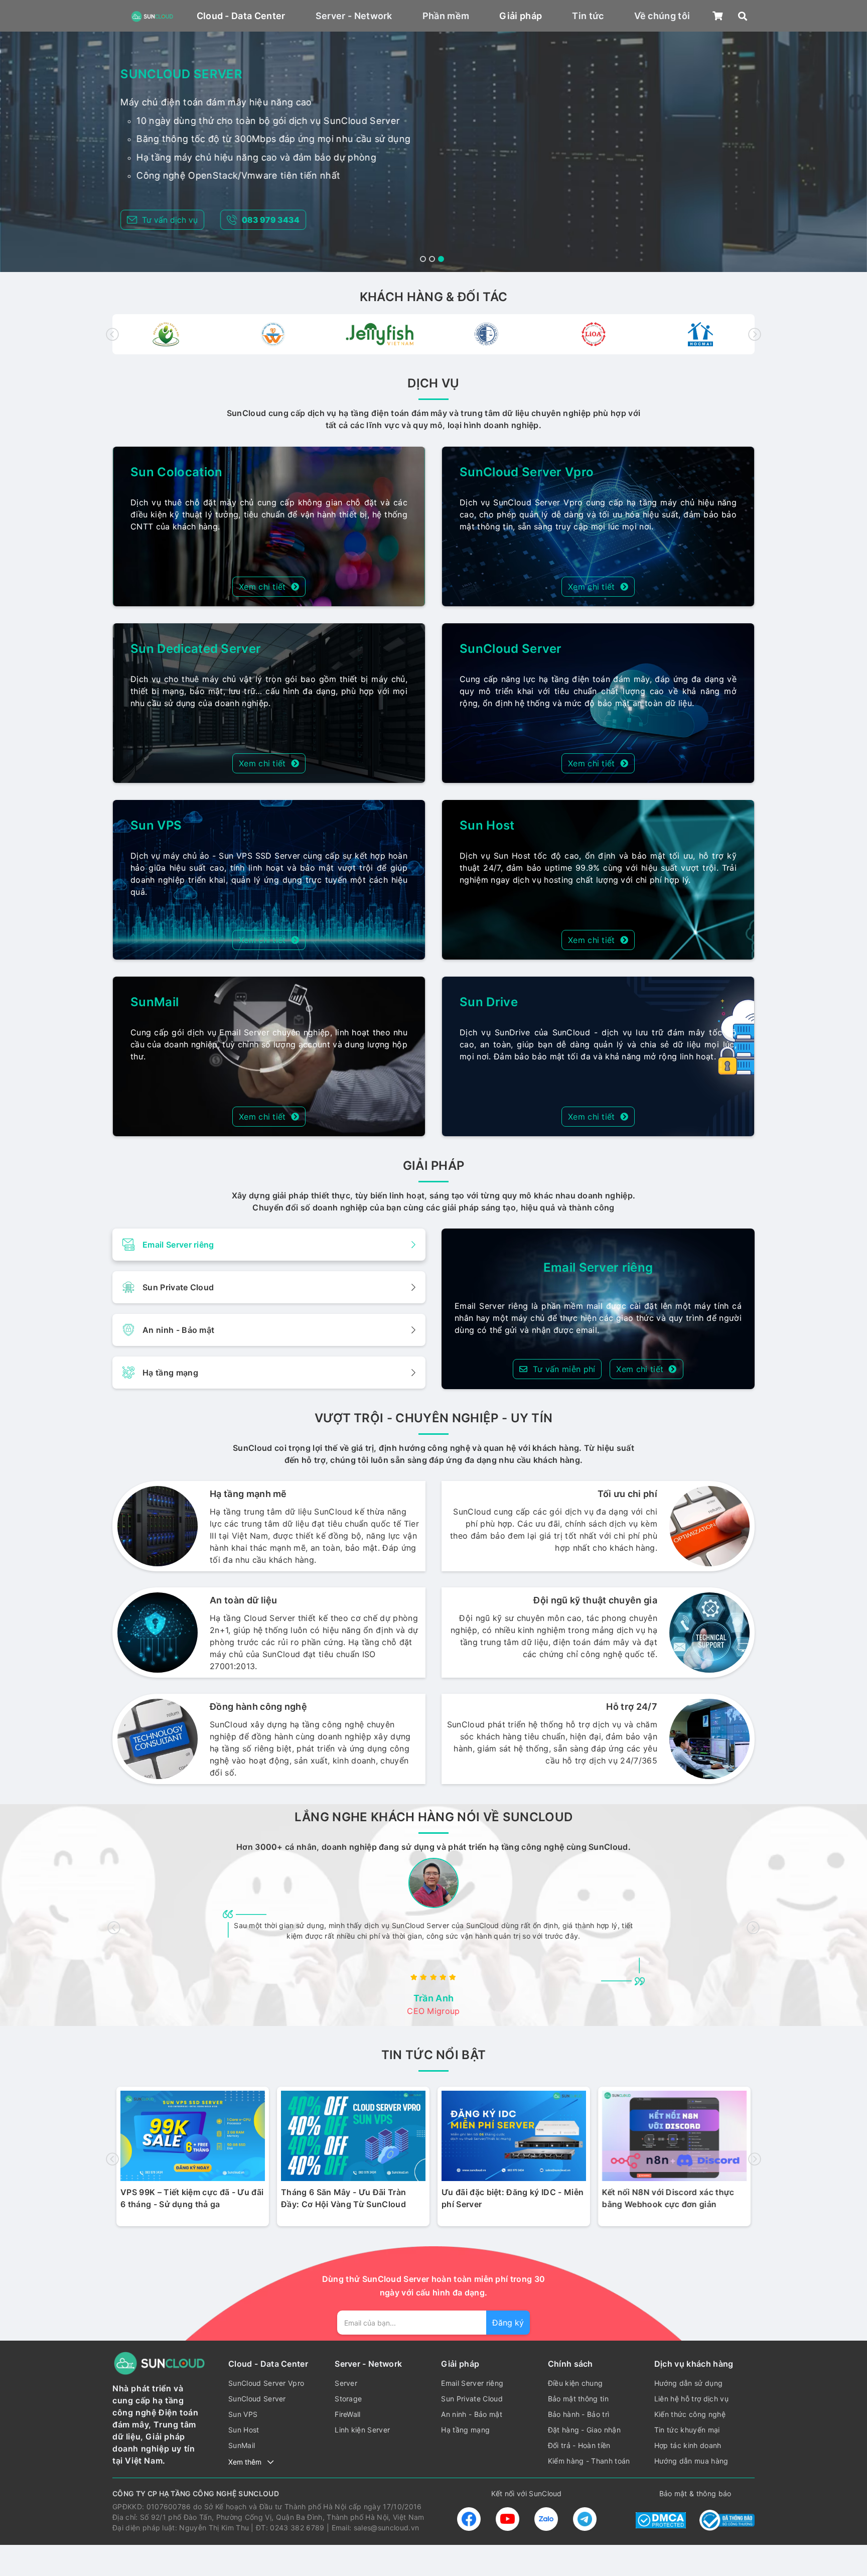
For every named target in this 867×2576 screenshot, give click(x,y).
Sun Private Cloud (472, 2399)
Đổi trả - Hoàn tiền (579, 2445)
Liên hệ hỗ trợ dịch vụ (691, 2399)
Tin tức (588, 16)
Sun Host (487, 825)
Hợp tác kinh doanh (688, 2445)
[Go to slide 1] (423, 259)
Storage (348, 2399)
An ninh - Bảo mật (471, 2414)
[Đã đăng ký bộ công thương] (727, 2519)
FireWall (348, 2414)
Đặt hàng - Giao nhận (584, 2430)
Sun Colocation (176, 472)
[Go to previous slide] (112, 334)
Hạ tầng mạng (465, 2430)
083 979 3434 (271, 220)
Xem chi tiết (262, 587)
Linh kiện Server (362, 2430)
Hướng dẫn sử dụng (688, 2383)
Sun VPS (156, 825)
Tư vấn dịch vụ (170, 220)
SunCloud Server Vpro (527, 472)
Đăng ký (508, 2323)
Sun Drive (489, 1002)
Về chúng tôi (662, 16)
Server (346, 2383)
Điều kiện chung (575, 2383)
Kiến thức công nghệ (690, 2414)
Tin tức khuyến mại (687, 2430)
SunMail (155, 1002)
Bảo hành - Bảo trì (579, 2414)
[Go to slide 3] (441, 259)
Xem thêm (245, 2462)
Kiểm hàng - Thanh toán (589, 2461)
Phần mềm (446, 16)
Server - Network (354, 16)
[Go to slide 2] (432, 259)
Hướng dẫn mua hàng (691, 2461)
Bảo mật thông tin (578, 2399)
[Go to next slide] (755, 334)
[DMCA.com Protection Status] (661, 2519)
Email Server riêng (472, 2383)
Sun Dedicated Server (196, 649)
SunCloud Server (511, 649)
